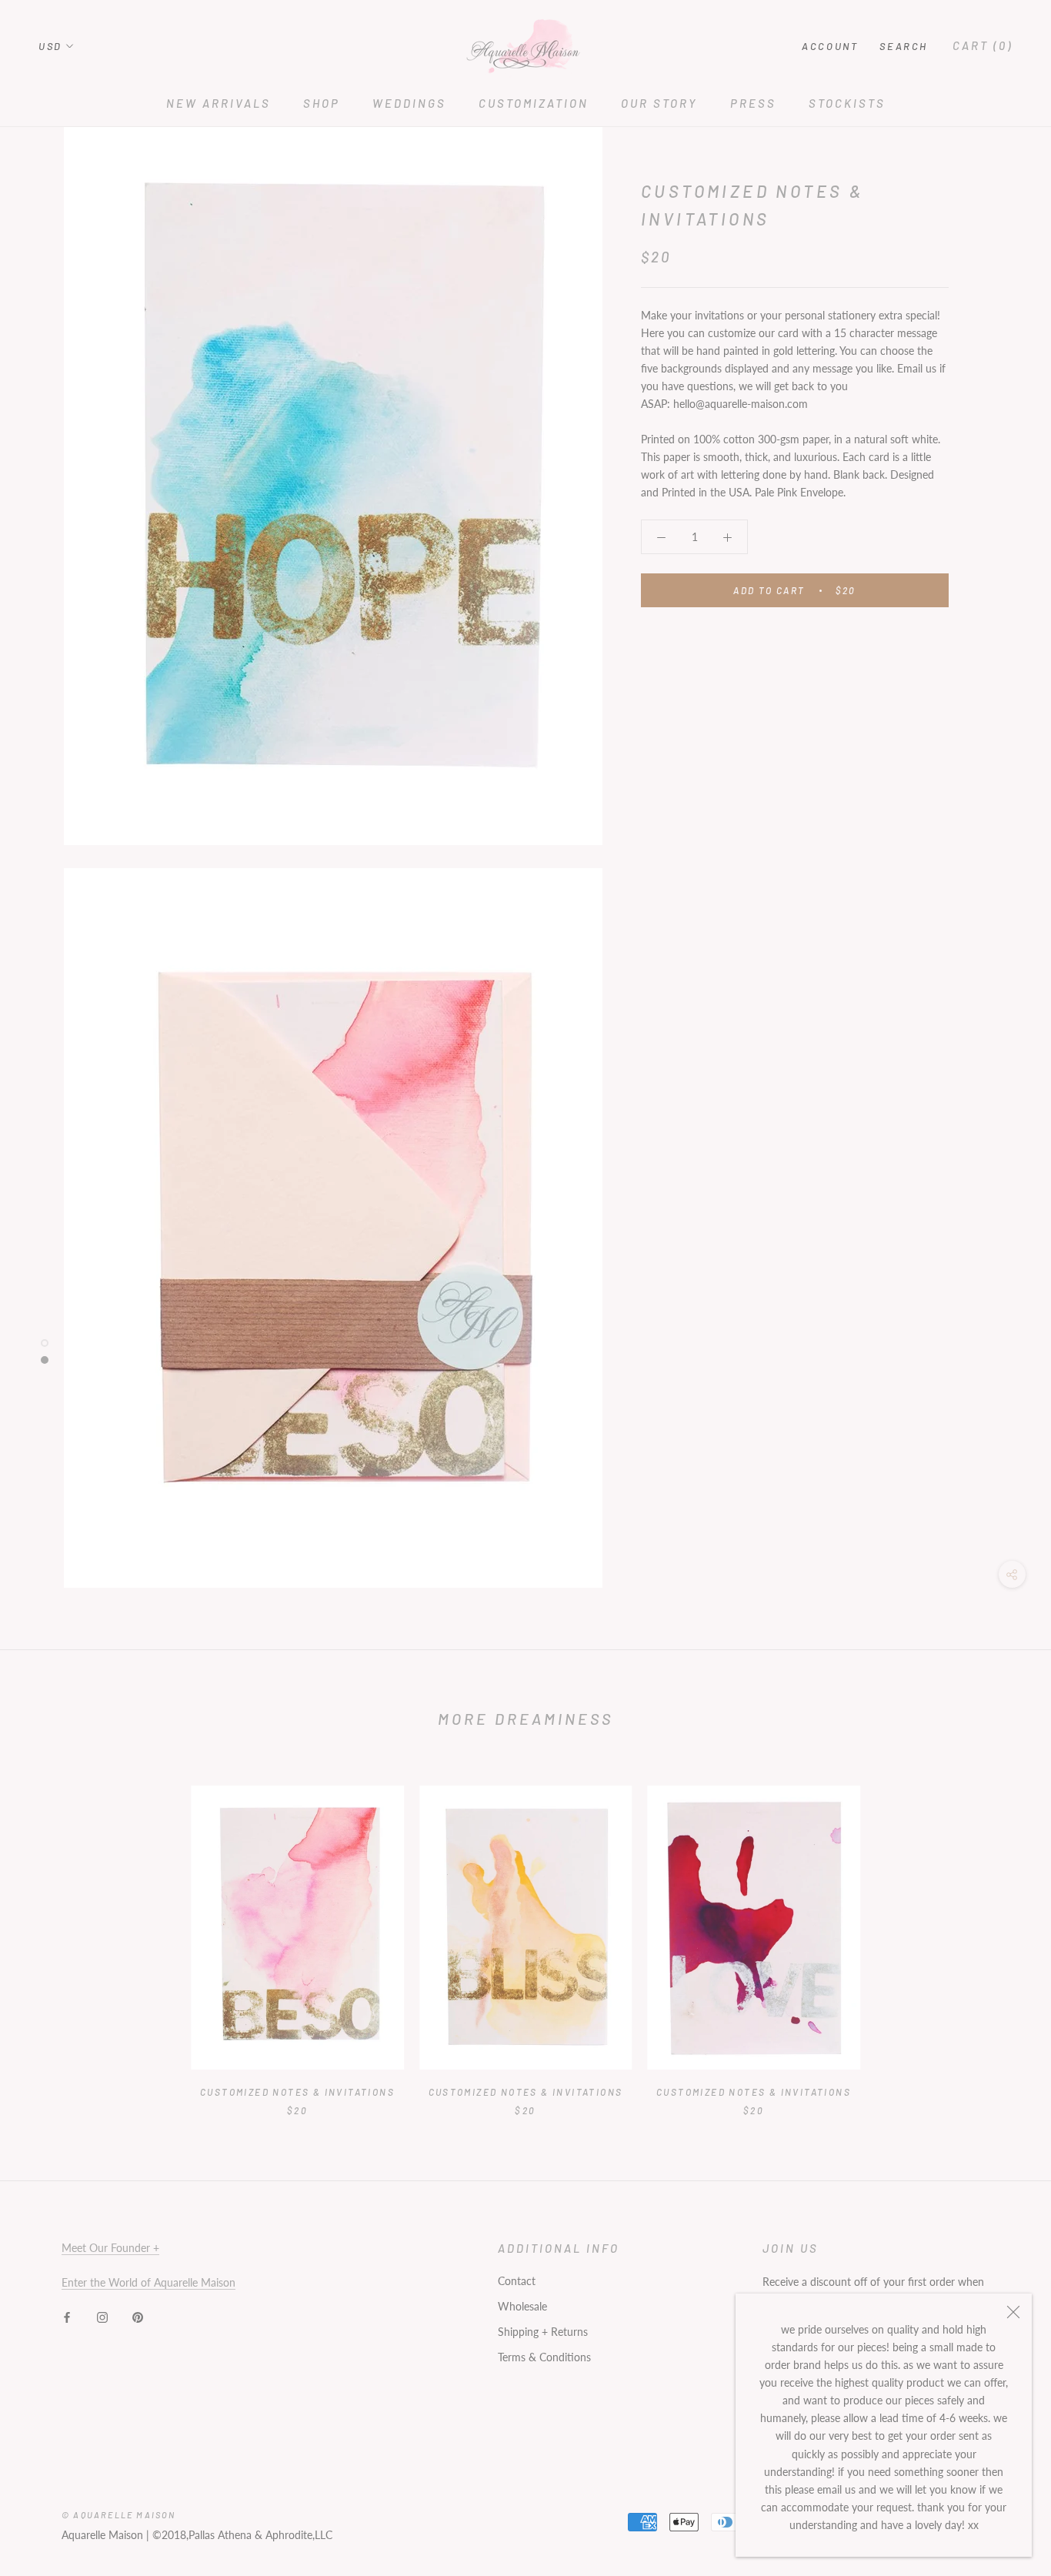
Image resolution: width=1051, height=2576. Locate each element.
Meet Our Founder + (110, 2248)
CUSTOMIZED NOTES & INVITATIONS (297, 2092)
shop (322, 103)
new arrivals (219, 103)
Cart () (983, 45)
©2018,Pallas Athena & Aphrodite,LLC (242, 2535)
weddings (409, 103)
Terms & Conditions (544, 2357)
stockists (847, 103)
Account (830, 46)
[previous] (48, 1935)
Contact (517, 2281)
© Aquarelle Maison (119, 2515)
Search (904, 46)
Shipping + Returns (543, 2332)
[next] (1003, 1935)
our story (659, 103)
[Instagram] (102, 2315)
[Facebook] (67, 2315)
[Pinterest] (138, 2315)
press (753, 103)
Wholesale (522, 2306)
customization (534, 103)
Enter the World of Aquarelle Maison (148, 2282)
